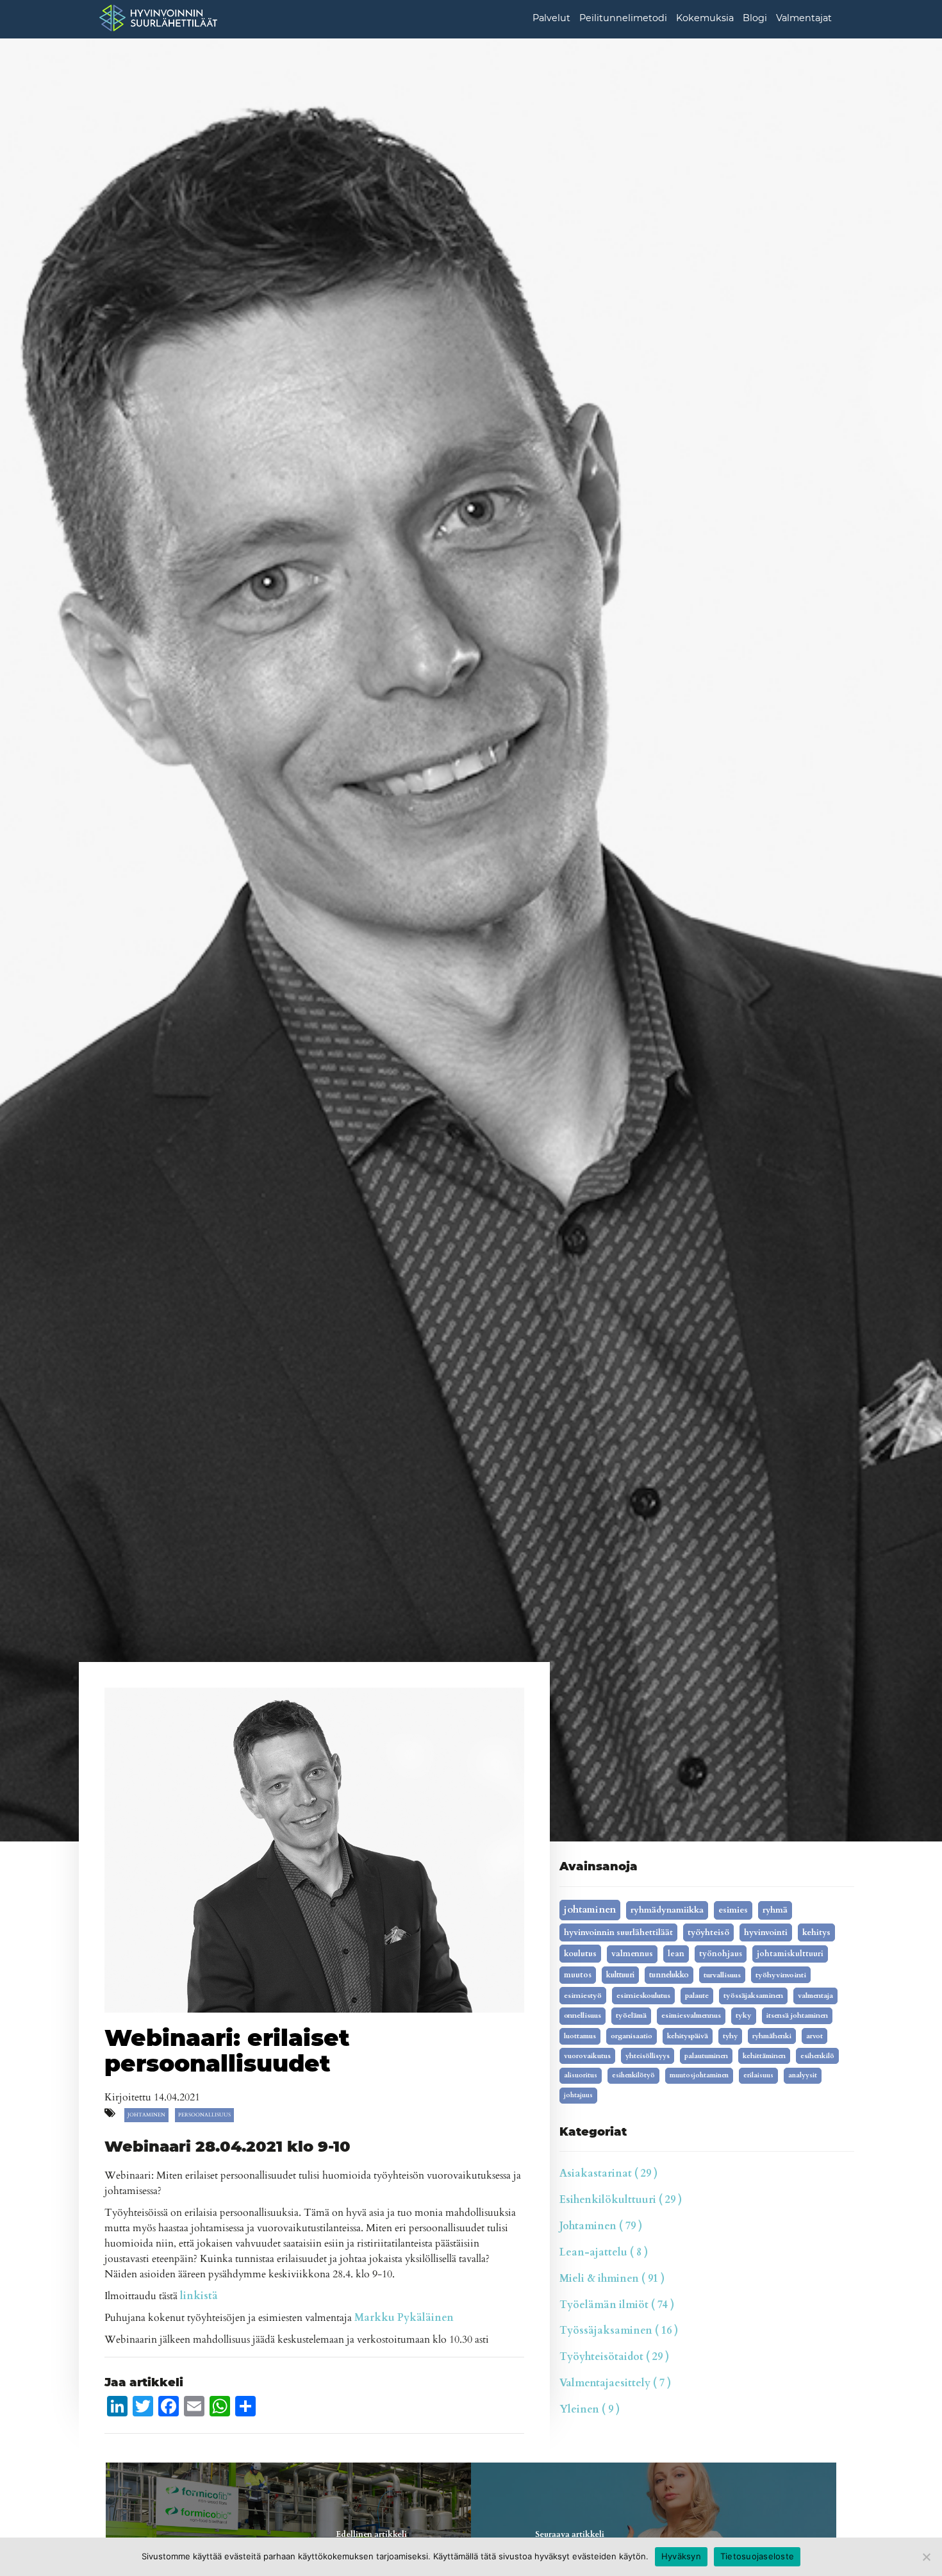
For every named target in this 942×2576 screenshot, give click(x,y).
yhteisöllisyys (648, 2056)
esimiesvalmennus (691, 2015)
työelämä (631, 2015)
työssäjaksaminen (753, 1996)
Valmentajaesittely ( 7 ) (615, 2383)
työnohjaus (721, 1954)
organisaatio (632, 2036)
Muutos (578, 1975)
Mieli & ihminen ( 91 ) (612, 2279)
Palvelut (551, 18)
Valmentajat (804, 18)
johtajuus (578, 2095)
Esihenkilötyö (633, 2075)
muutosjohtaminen (699, 2075)
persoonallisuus (204, 2115)
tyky (744, 2015)
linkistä (199, 2296)
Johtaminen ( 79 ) (601, 2226)
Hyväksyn (681, 2556)
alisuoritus (581, 2075)
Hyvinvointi (766, 1932)
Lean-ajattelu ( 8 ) (604, 2252)
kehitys (816, 1932)
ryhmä (775, 1910)
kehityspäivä (688, 2036)
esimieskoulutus (643, 1995)
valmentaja (815, 1996)
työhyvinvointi (781, 1975)
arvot (814, 2036)
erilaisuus (758, 2075)
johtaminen (146, 2115)
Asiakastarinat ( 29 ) (608, 2173)
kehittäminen (764, 2056)
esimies (733, 1910)
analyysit (803, 2075)
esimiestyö (583, 1995)
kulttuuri (620, 1975)
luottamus (580, 2036)
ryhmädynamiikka (667, 1910)
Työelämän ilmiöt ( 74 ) (617, 2305)
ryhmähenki (772, 2036)
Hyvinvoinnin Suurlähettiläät (618, 1932)
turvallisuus (722, 1975)
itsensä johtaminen (797, 2015)
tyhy (730, 2036)
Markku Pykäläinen (404, 2318)
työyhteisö (708, 1932)
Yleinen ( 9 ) (590, 2409)
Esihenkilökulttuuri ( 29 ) (621, 2200)
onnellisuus (583, 2015)
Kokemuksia (705, 18)
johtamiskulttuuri (790, 1954)
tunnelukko (669, 1975)
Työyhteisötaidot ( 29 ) (614, 2357)
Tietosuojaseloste (757, 2556)
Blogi (755, 18)
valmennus (632, 1954)
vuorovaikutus (587, 2056)
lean (676, 1954)
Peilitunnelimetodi (623, 18)
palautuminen (706, 2056)
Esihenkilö (817, 2056)
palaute (697, 1996)
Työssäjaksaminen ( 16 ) (619, 2331)
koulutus (580, 1954)
